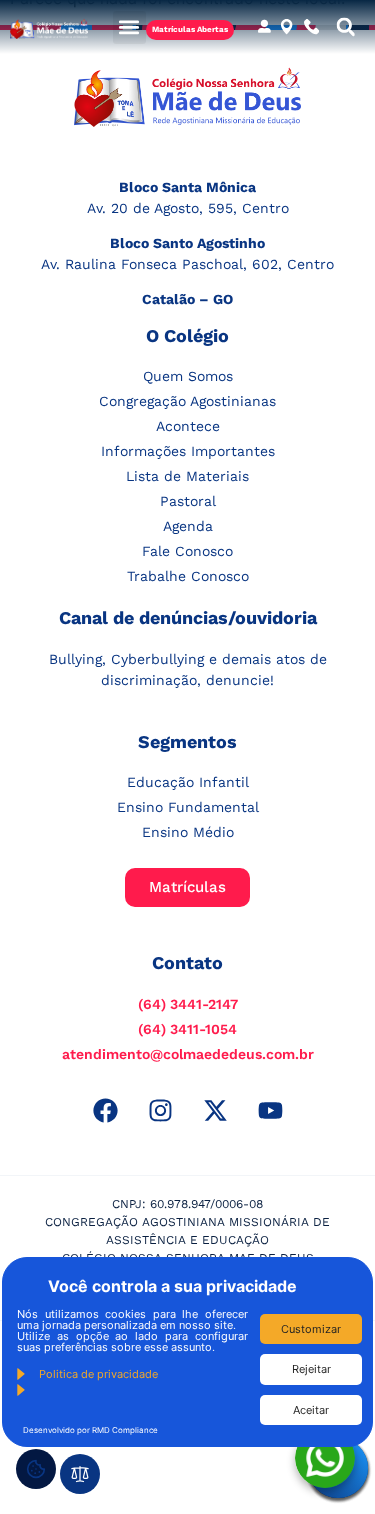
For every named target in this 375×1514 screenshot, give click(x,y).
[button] (129, 27)
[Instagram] (160, 1110)
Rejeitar (311, 1369)
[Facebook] (105, 1110)
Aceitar (311, 1410)
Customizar (311, 1329)
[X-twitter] (215, 1110)
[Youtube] (270, 1110)
